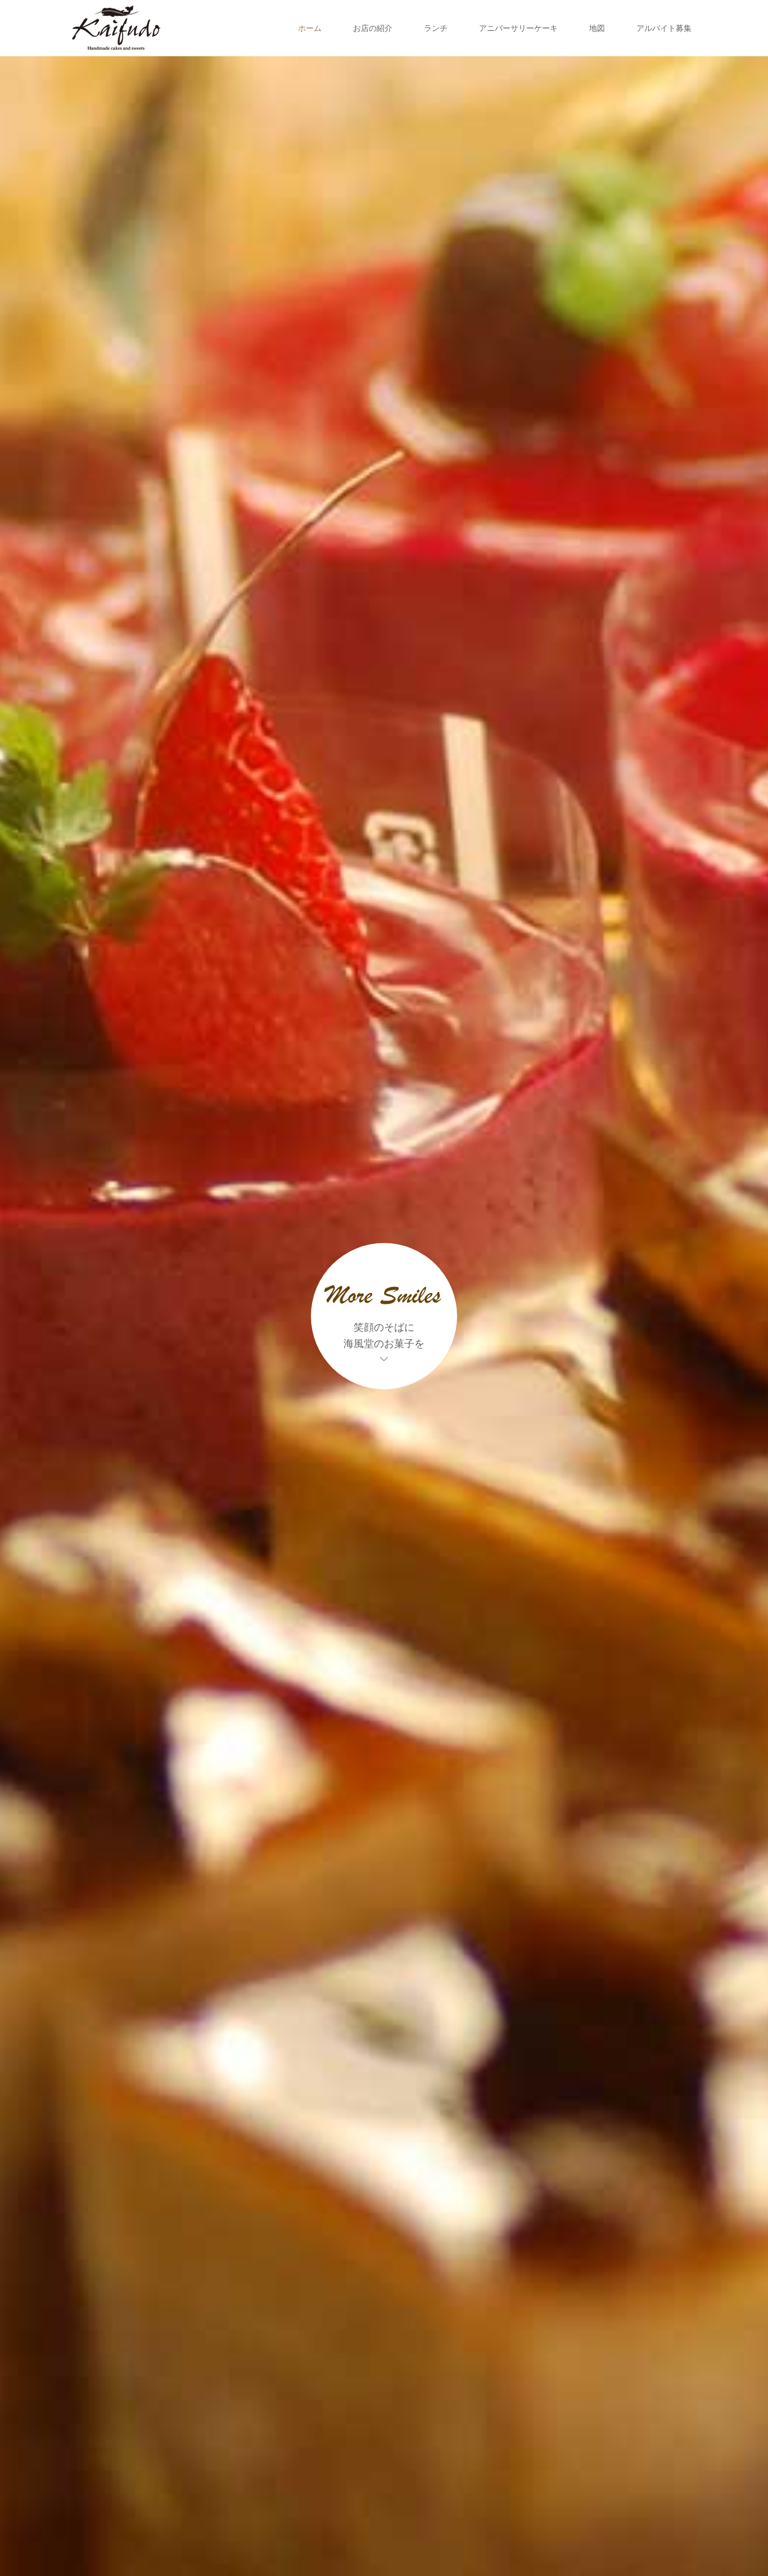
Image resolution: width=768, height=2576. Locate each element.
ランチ (436, 28)
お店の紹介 (373, 28)
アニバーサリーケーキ (518, 28)
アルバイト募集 (664, 28)
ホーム (310, 28)
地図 (597, 28)
